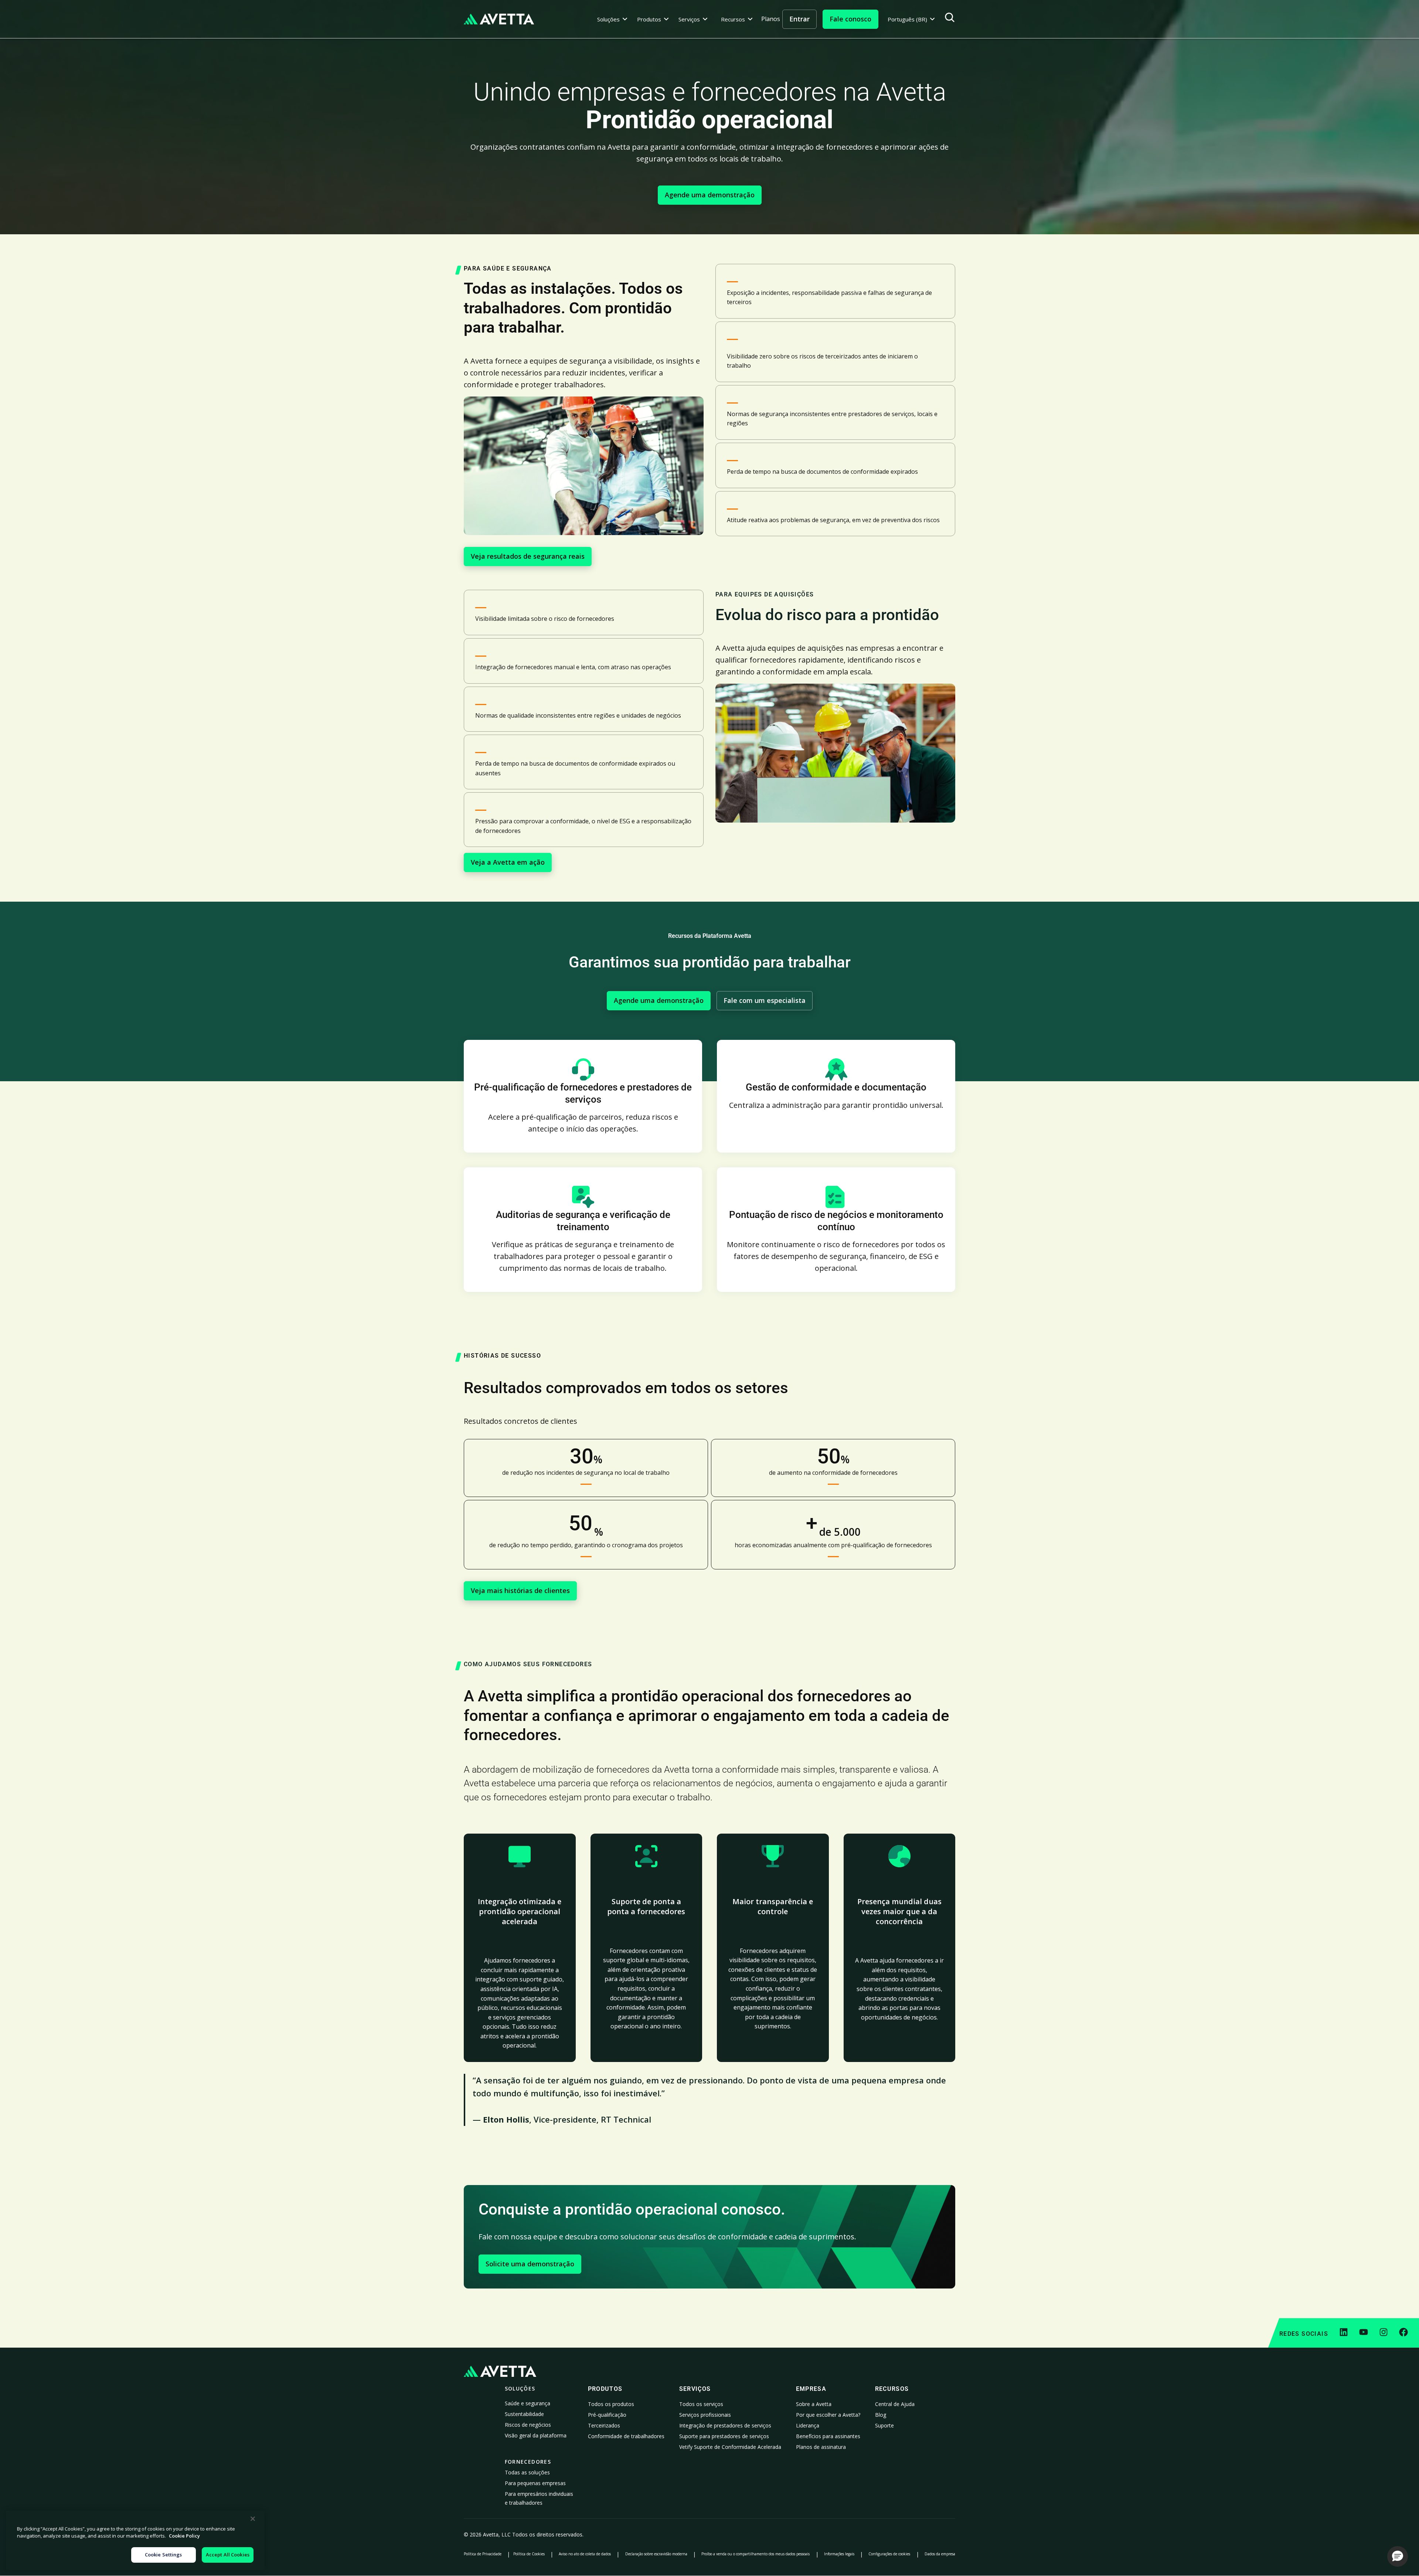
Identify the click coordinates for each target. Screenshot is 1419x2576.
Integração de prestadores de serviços (725, 2425)
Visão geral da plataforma (536, 2435)
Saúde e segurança (528, 2403)
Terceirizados (604, 2425)
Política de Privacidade (483, 2554)
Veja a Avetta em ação (508, 862)
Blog (881, 2415)
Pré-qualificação (607, 2415)
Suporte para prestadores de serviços (724, 2436)
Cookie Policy (184, 2536)
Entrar (799, 19)
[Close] (253, 2519)
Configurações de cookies (889, 2554)
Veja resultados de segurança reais (528, 556)
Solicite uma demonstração (530, 2264)
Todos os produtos (611, 2404)
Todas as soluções (527, 2472)
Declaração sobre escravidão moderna (656, 2554)
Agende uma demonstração (710, 195)
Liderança (808, 2425)
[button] (612, 19)
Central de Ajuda (895, 2404)
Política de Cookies (529, 2554)
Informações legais (839, 2554)
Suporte (884, 2425)
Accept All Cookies (228, 2555)
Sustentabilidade (524, 2414)
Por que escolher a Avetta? (828, 2415)
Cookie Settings (164, 2555)
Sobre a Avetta (814, 2404)
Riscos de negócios (528, 2425)
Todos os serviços (701, 2404)
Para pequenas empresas (535, 2483)
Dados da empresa (940, 2554)
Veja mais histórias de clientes (520, 1590)
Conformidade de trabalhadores (626, 2436)
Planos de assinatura (821, 2447)
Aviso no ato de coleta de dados (585, 2554)
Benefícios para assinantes (828, 2436)
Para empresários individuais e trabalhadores (539, 2498)
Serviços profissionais (705, 2415)
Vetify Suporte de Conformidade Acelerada (730, 2447)
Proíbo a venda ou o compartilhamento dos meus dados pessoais (756, 2554)
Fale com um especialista (765, 1000)
